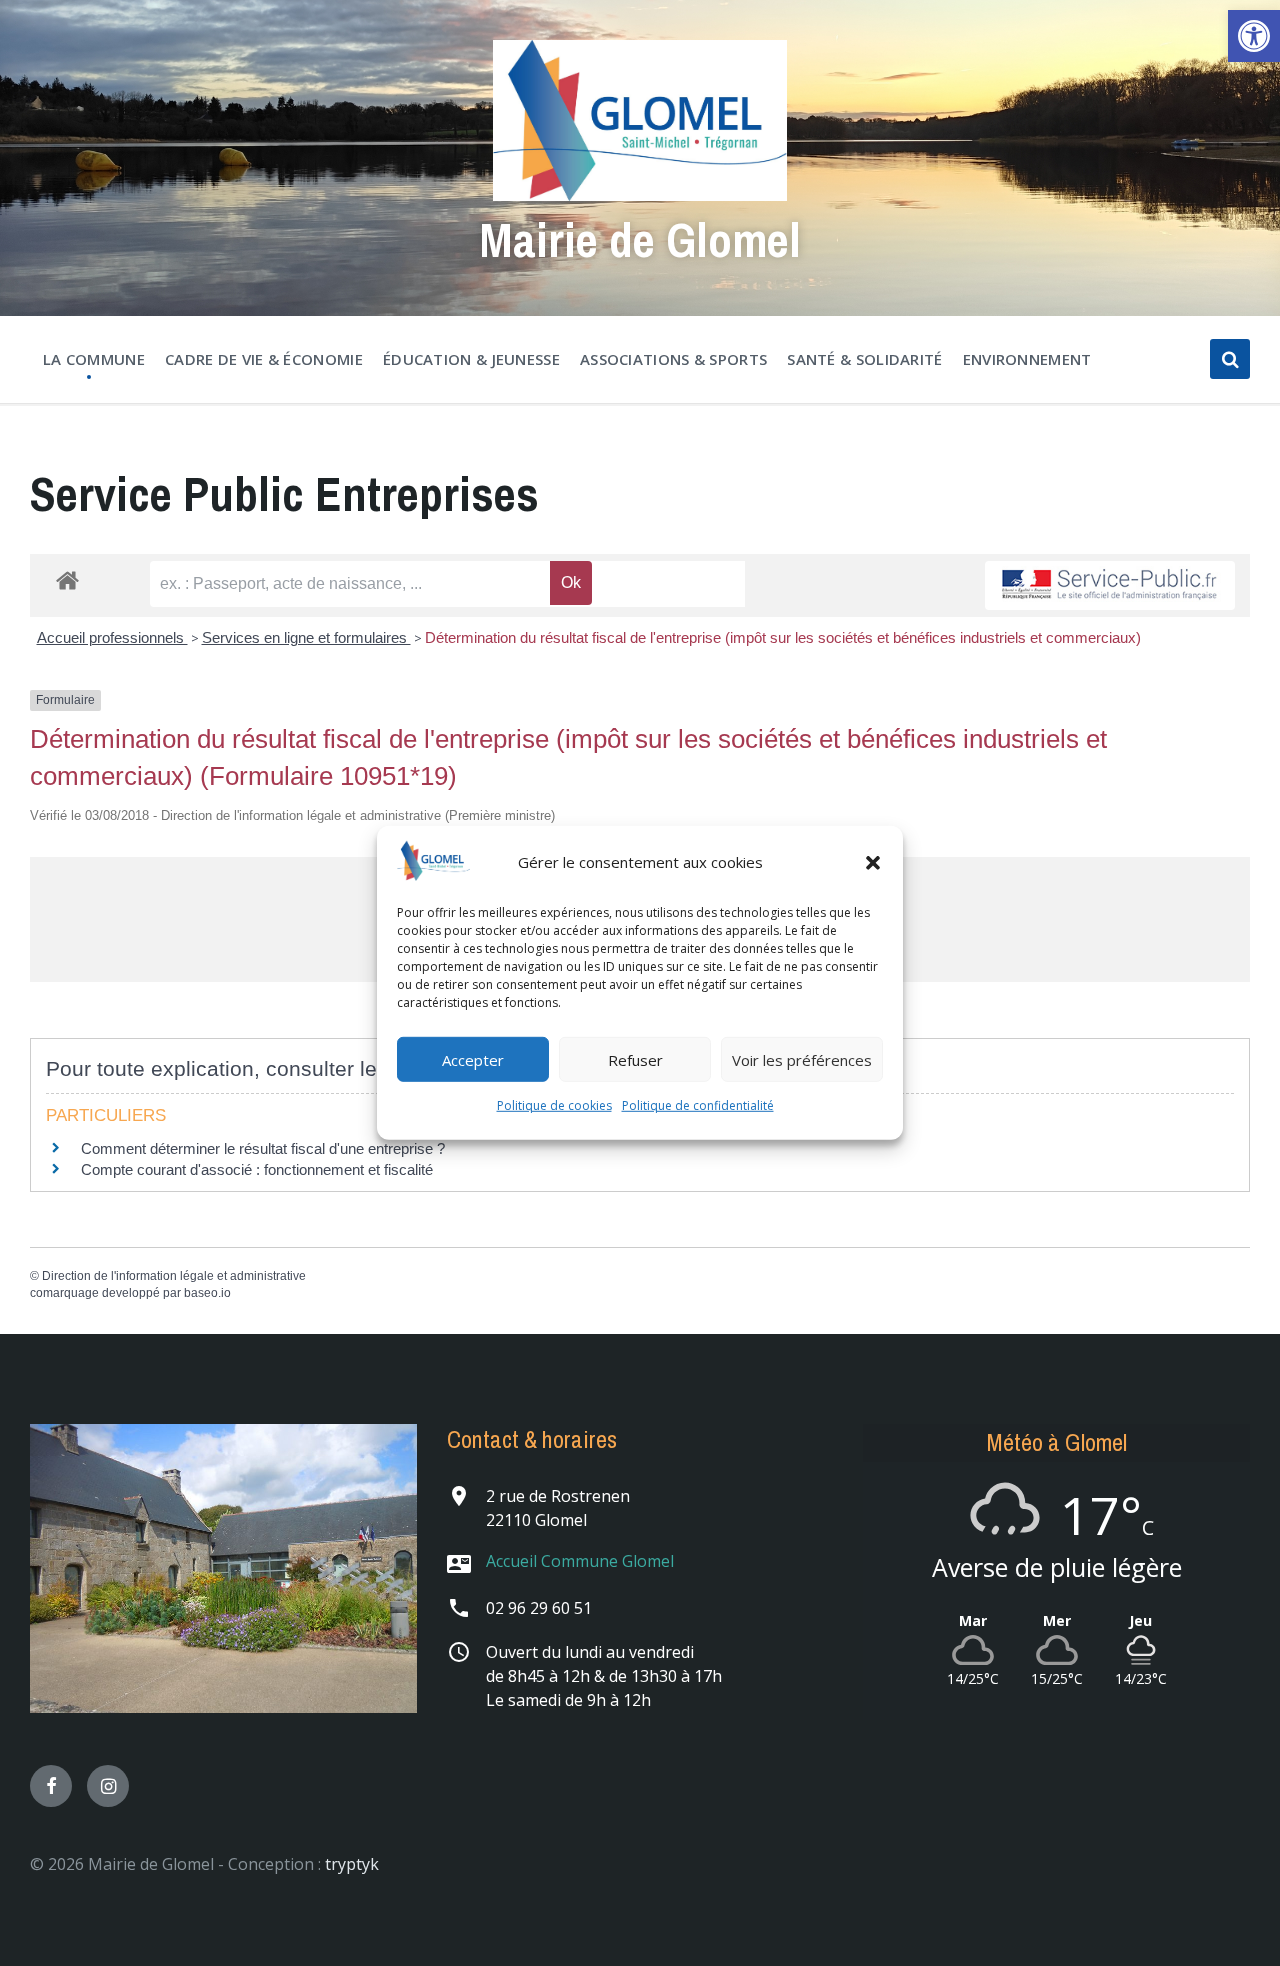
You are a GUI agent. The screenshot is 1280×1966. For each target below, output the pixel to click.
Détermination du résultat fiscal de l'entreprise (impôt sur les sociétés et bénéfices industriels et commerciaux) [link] (783, 637)
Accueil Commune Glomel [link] (580, 1561)
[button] (873, 862)
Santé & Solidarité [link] (864, 359)
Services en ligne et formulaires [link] (306, 637)
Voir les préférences (802, 1060)
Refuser (635, 1060)
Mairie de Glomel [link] (640, 239)
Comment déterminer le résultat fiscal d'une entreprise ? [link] (263, 1148)
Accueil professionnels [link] (112, 637)
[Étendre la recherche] (1230, 359)
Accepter (473, 1060)
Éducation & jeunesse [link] (471, 359)
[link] (1254, 36)
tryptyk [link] (352, 1864)
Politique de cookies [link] (554, 1105)
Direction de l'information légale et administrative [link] (174, 1276)
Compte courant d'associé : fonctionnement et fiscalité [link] (257, 1169)
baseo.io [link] (207, 1293)
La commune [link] (94, 359)
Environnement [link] (1027, 359)
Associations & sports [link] (673, 359)
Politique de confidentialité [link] (698, 1105)
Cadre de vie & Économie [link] (264, 359)
